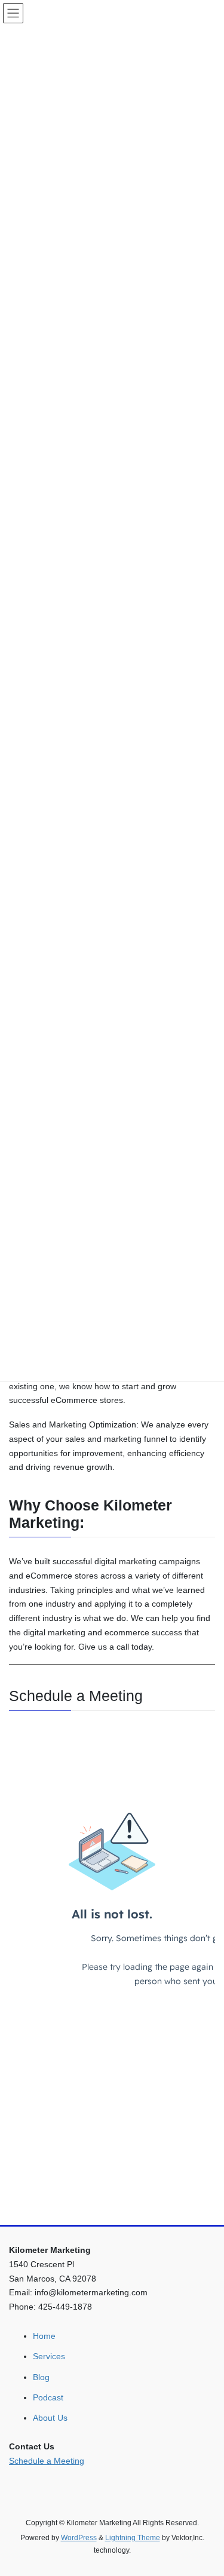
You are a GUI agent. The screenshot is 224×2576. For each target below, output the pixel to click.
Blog (41, 2377)
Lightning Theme (133, 2538)
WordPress (79, 2538)
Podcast (48, 2397)
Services (49, 2356)
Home (44, 2336)
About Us (50, 2418)
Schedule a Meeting (47, 2461)
